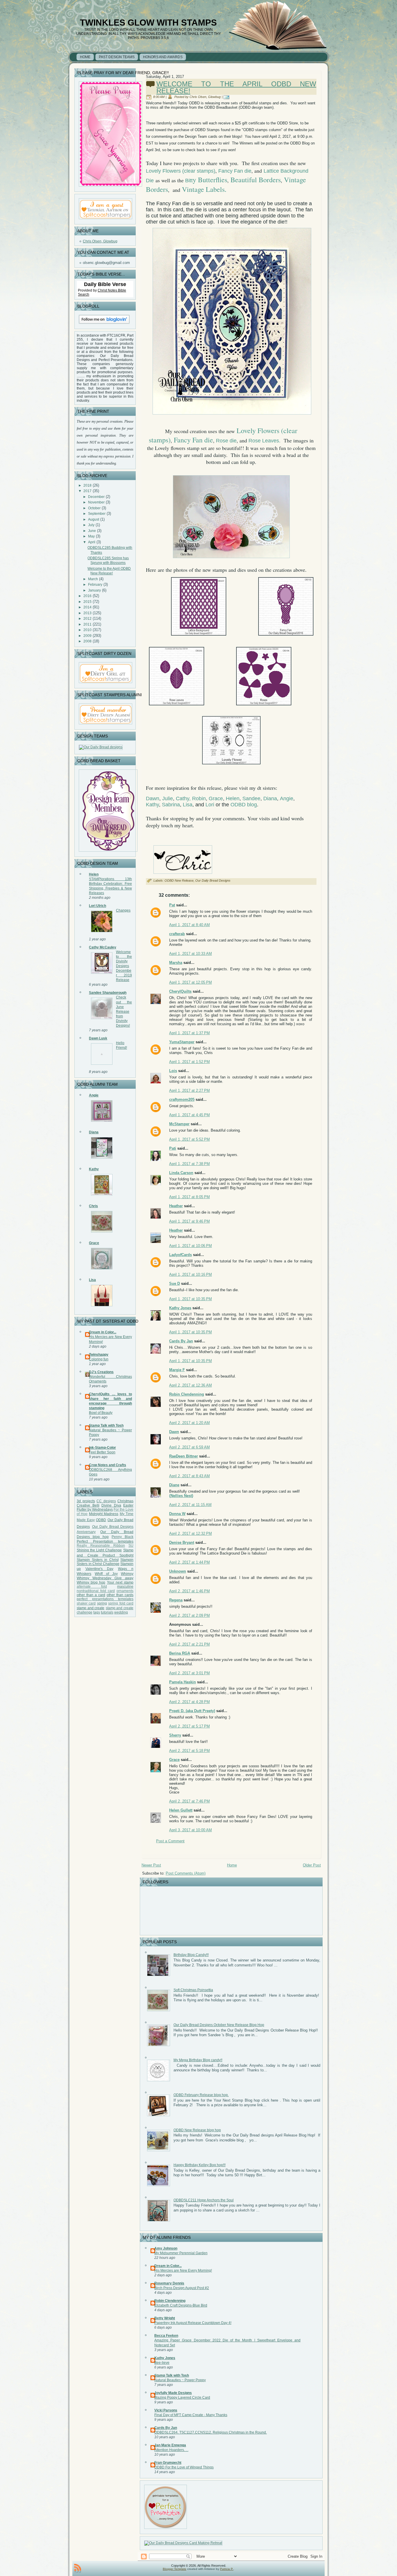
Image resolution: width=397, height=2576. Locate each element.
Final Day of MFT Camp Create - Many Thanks (191, 2415)
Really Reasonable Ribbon (101, 1546)
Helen (94, 874)
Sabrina (171, 805)
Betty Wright (165, 2318)
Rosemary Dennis (169, 2283)
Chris (93, 1206)
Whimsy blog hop (91, 1582)
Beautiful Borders (256, 180)
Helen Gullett (181, 1810)
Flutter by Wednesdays (95, 1509)
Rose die (226, 441)
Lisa (92, 1280)
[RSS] (78, 2568)
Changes (123, 910)
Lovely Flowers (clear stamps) (181, 171)
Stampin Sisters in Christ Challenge (105, 1562)
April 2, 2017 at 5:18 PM (189, 1751)
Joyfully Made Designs (173, 2393)
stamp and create (91, 1608)
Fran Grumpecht (168, 2463)
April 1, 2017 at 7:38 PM (189, 1164)
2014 (87, 607)
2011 (87, 624)
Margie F (177, 1370)
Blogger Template (175, 2569)
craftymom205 (182, 1099)
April (92, 542)
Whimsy (127, 1574)
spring (102, 1603)
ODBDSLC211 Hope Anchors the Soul (204, 2200)
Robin (199, 798)
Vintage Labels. (204, 189)
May (91, 536)
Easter (128, 1505)
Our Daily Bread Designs (213, 880)
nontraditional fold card (96, 1591)
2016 (87, 596)
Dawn (153, 798)
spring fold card (121, 1603)
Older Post (312, 1865)
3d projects (86, 1501)
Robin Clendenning (187, 1394)
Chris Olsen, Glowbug (100, 241)
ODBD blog (244, 805)
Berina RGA (180, 1653)
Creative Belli (88, 1505)
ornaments (125, 1591)
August (94, 519)
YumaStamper (182, 1042)
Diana (94, 1132)
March (93, 579)
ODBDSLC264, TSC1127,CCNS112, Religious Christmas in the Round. (211, 2432)
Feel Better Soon (102, 1452)
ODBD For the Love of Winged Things (184, 2467)
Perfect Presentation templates (105, 1541)
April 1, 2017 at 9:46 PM (189, 1221)
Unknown (178, 1571)
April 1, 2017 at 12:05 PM (191, 982)
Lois (173, 1071)
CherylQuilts (180, 991)
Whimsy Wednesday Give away (105, 1578)
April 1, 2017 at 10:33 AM (191, 954)
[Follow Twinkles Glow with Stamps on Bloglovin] (104, 325)
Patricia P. (227, 2569)
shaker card (86, 1603)
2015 (87, 602)
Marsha (176, 963)
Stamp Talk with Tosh (106, 1425)
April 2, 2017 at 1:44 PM (189, 1562)
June (92, 531)
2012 (87, 619)
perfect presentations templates (105, 1599)
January (94, 590)
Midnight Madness (104, 1514)
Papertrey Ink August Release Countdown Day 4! (193, 2323)
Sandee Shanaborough (108, 993)
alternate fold (92, 1587)
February (95, 585)
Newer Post (151, 1865)
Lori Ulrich (98, 906)
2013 (87, 613)
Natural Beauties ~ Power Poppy (180, 2380)
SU (131, 1546)
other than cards (120, 1595)
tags (97, 1612)
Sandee (251, 798)
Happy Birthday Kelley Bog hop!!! (200, 2165)
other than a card (91, 1595)
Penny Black (123, 1537)
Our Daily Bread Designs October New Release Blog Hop (219, 2025)
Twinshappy (99, 1355)
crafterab (177, 934)
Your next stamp (120, 1582)
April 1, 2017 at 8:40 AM (189, 925)
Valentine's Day (100, 1569)
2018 (87, 485)
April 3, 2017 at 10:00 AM (191, 1830)
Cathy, (183, 798)
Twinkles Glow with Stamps (148, 23)
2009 (87, 636)
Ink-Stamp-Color (102, 1448)
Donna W (177, 1514)
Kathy (94, 1169)
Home (232, 1865)
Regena (176, 1600)
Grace (94, 1243)
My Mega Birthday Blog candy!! (198, 2060)
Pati (173, 1148)
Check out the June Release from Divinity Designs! (124, 1011)
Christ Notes (108, 290)
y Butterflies (210, 180)
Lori (210, 805)
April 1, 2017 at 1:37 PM (189, 1033)
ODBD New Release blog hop (197, 2130)
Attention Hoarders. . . (171, 2450)
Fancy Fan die (235, 171)
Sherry (175, 1735)
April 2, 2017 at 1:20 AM (189, 1423)
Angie (94, 1095)
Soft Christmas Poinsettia (193, 1990)
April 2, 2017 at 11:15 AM (190, 1505)
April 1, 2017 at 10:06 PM (191, 1246)
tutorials (107, 1612)
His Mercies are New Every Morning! (183, 2270)
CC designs (106, 1501)
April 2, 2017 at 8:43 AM (189, 1476)
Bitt (189, 181)
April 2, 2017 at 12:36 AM (191, 1385)
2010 (87, 630)
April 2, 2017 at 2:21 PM (189, 1644)
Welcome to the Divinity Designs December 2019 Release (124, 966)
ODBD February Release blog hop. (201, 2095)
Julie (168, 798)
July (91, 525)
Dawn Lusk (98, 1038)
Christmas (125, 1501)
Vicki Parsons (166, 2410)
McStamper (179, 1124)
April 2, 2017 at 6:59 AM (189, 1447)
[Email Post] (227, 97)
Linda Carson (181, 1173)
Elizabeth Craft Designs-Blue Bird (181, 2305)
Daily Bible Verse (105, 284)
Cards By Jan (181, 1341)
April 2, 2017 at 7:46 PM (189, 1801)
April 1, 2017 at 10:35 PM (191, 1299)
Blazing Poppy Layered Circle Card (182, 2398)
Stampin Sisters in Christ (98, 1560)
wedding (121, 1612)
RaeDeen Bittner (184, 1456)
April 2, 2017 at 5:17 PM (189, 1726)
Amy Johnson (166, 2248)
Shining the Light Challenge (99, 1550)
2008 (87, 641)
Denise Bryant (182, 1542)
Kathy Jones (180, 1308)
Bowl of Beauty (101, 1413)
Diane (174, 1485)
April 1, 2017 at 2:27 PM (189, 1090)
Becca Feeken (166, 2336)
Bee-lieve (162, 2363)
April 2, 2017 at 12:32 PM (191, 1533)
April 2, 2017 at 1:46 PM (189, 1591)
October (94, 508)
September (97, 514)
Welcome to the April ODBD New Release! (236, 87)
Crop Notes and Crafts (108, 1465)
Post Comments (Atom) (186, 1873)
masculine (125, 1587)
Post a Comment (170, 1841)
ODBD (101, 1520)
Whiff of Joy (106, 1574)
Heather (176, 1206)
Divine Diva (111, 1505)
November (96, 502)
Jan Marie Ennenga (170, 2445)
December (96, 497)
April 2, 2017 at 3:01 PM (189, 1673)
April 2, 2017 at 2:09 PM (189, 1615)
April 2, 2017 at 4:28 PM (189, 1702)
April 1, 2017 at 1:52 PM (189, 1062)
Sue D (175, 1283)
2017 (87, 491)
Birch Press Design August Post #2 (182, 2288)
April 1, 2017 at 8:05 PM (189, 1197)
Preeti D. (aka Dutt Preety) (192, 1711)
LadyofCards (180, 1255)
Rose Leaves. (264, 441)
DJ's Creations (101, 1372)
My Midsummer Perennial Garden (181, 2253)
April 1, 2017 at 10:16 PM (191, 1274)
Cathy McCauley (103, 947)
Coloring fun (99, 1359)
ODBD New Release (179, 880)
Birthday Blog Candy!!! (191, 1955)
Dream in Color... (103, 1332)
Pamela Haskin (183, 1682)
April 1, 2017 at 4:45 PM (189, 1115)
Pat (172, 905)
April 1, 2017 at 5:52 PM (189, 1139)
